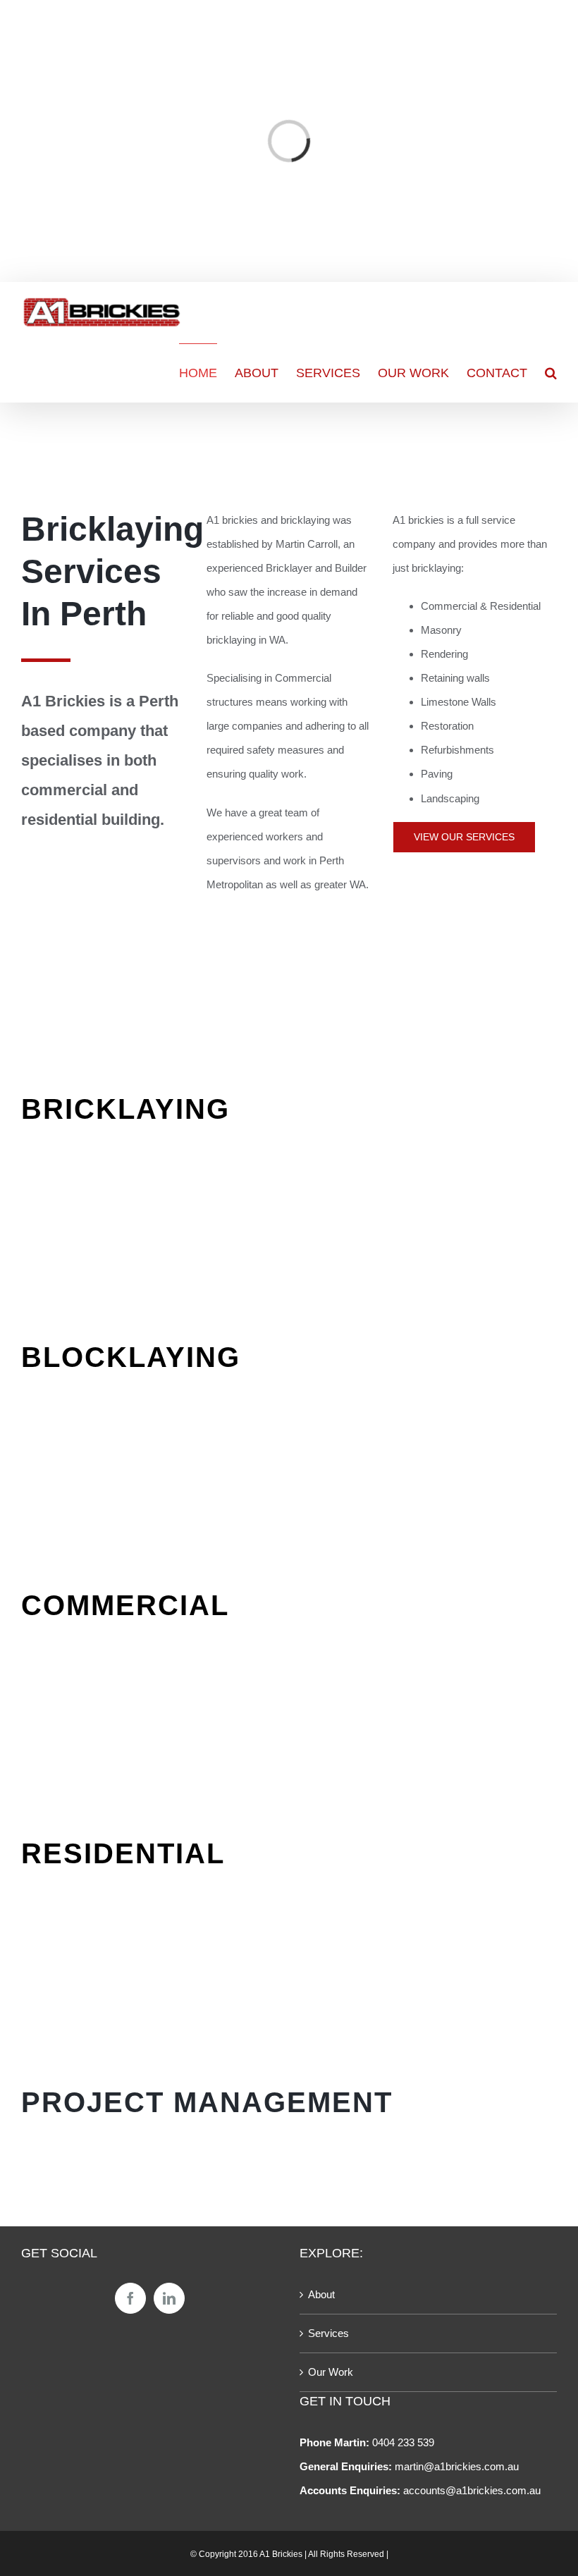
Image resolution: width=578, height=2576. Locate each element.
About (321, 2294)
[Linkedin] (169, 2298)
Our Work (331, 2372)
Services (328, 2333)
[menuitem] (207, 373)
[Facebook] (130, 2298)
